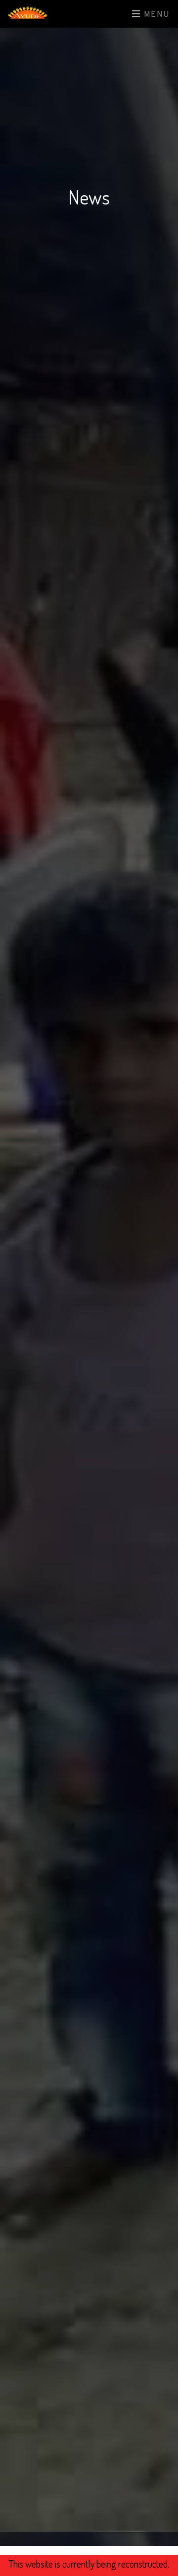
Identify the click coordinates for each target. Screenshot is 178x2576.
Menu (156, 15)
